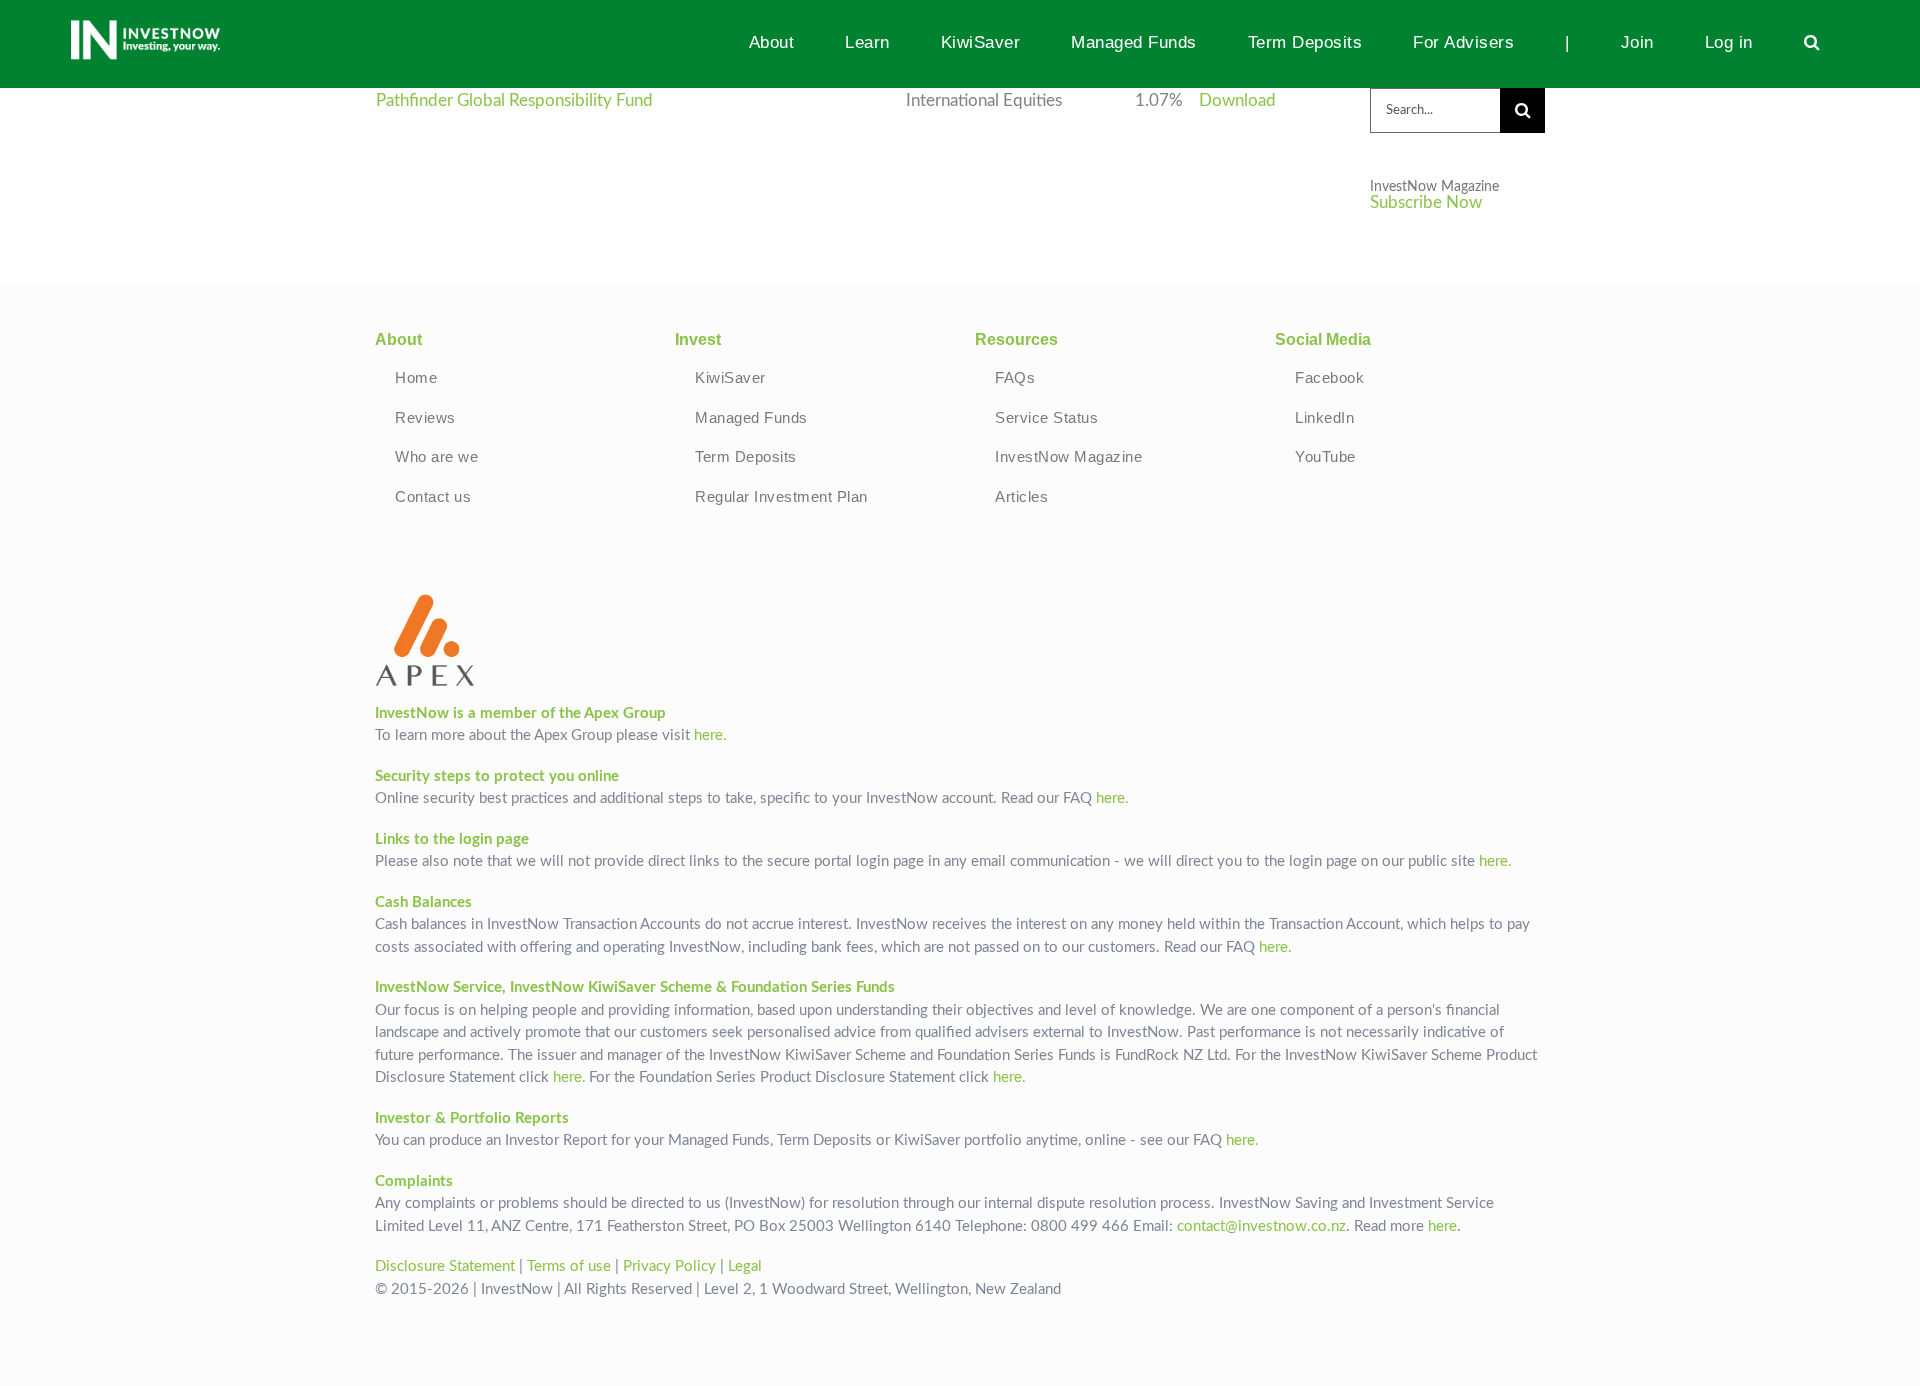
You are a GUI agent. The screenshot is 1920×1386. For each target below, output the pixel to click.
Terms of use (569, 1266)
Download (1237, 101)
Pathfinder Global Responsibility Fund (514, 101)
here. (710, 735)
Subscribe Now (1426, 203)
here (1442, 1226)
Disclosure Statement (445, 1266)
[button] (1811, 42)
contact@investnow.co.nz (1261, 1226)
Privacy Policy (669, 1266)
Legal (745, 1266)
